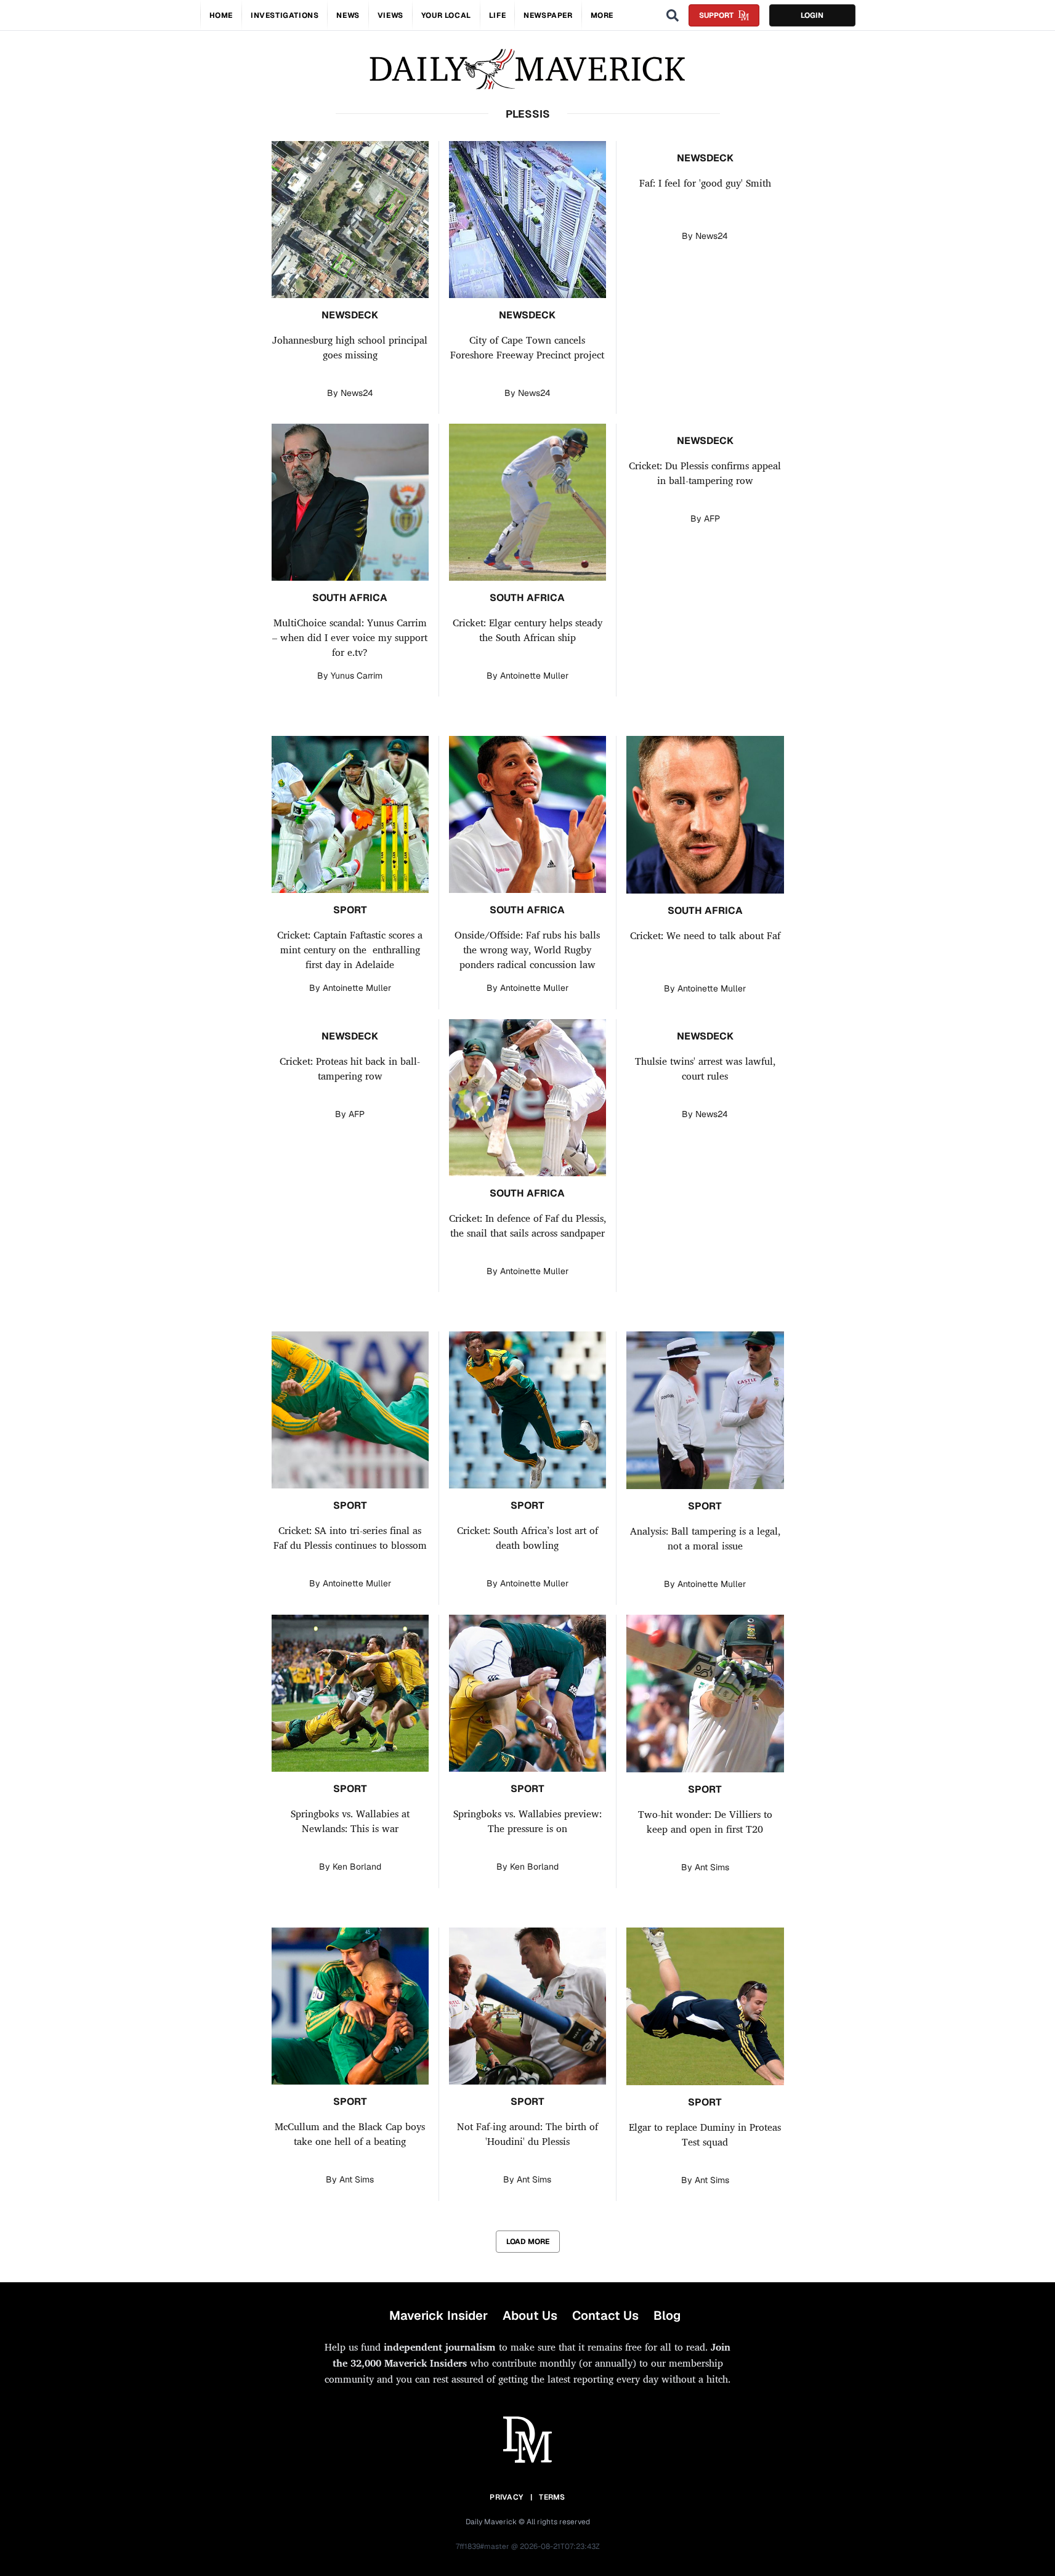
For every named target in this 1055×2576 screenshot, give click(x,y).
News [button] (348, 15)
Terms (552, 2497)
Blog (667, 2316)
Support (716, 15)
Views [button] (390, 15)
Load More (528, 2242)
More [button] (602, 15)
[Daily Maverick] (527, 69)
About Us (530, 2316)
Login (812, 15)
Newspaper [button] (548, 15)
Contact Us (605, 2316)
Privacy (506, 2497)
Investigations (285, 15)
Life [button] (497, 15)
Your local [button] (446, 15)
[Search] (673, 15)
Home (221, 15)
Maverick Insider (439, 2316)
